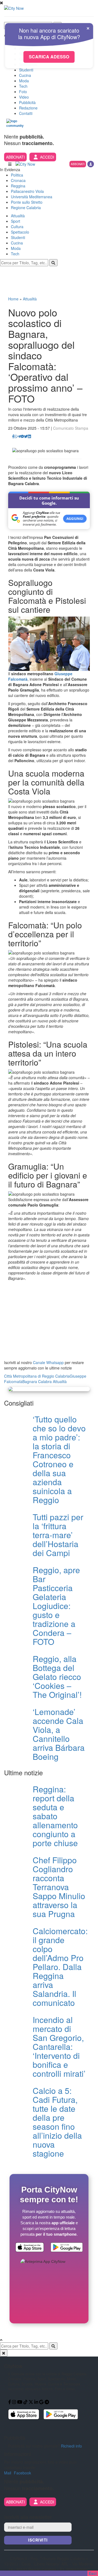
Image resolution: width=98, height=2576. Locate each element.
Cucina (25, 75)
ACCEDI (47, 157)
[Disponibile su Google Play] (67, 2248)
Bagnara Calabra (37, 1381)
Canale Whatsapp (48, 1362)
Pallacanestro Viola (27, 191)
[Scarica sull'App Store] (30, 2248)
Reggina (18, 186)
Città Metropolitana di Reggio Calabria (37, 1376)
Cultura (17, 227)
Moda (24, 81)
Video (24, 97)
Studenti (26, 70)
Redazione (28, 108)
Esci (93, 2573)
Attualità (18, 216)
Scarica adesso (49, 57)
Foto (23, 92)
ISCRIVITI (38, 2540)
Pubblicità (27, 102)
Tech (23, 86)
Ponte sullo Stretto (27, 202)
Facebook (22, 2473)
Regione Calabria (26, 208)
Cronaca (18, 180)
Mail (8, 2473)
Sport (16, 221)
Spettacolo (20, 232)
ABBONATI (15, 157)
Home (13, 299)
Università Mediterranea (32, 197)
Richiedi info (71, 2446)
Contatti (26, 113)
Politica (17, 175)
